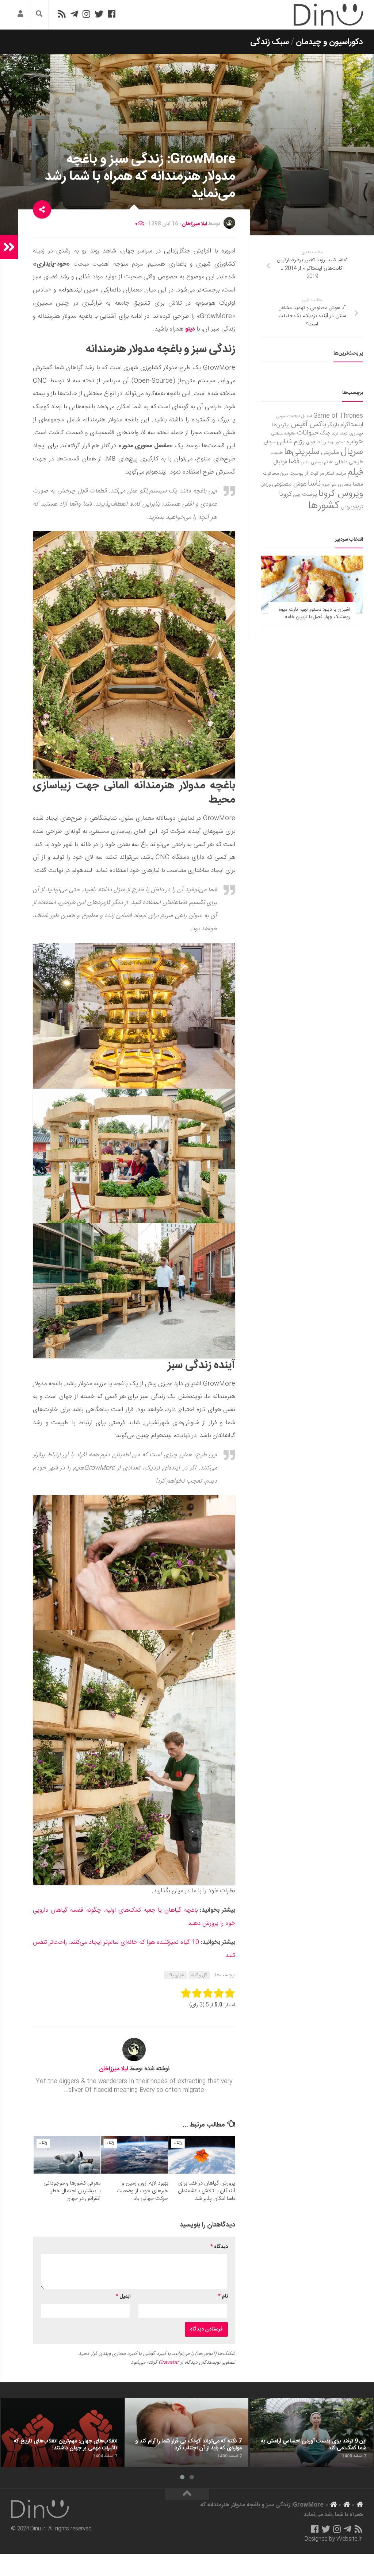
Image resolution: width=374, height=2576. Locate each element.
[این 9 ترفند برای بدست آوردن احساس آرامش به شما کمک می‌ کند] (311, 2433)
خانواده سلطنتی (283, 434)
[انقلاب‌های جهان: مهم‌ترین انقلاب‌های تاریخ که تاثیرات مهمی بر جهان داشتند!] (62, 2433)
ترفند (344, 434)
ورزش (266, 485)
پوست (310, 495)
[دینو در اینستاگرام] (86, 14)
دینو (190, 329)
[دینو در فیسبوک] (112, 14)
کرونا (285, 494)
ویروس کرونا (341, 494)
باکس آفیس (309, 424)
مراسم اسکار (336, 474)
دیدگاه (219, 2247)
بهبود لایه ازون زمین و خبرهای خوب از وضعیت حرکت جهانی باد (142, 2191)
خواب (355, 442)
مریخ (284, 474)
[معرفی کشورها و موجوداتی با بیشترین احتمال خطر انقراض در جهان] (67, 2155)
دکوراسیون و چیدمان (329, 42)
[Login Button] (20, 15)
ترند (335, 434)
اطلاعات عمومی (288, 416)
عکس (305, 462)
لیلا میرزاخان (194, 224)
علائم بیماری (322, 462)
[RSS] (62, 14)
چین (297, 495)
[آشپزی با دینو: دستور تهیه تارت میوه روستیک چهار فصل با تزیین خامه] (312, 584)
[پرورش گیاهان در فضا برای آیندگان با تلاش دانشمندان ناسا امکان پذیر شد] (202, 2155)
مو (334, 484)
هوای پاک (175, 1975)
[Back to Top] (187, 2494)
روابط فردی (316, 442)
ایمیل (123, 2297)
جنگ (325, 433)
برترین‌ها (281, 425)
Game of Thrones (338, 416)
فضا (294, 462)
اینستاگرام (352, 425)
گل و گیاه (199, 1975)
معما (358, 484)
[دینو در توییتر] (99, 14)
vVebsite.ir (349, 2539)
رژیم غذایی (291, 442)
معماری (345, 484)
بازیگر (333, 425)
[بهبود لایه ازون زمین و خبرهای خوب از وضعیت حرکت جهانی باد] (134, 2155)
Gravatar (169, 2363)
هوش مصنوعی (289, 484)
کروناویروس (352, 507)
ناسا (314, 484)
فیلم (355, 472)
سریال (352, 452)
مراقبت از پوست (307, 474)
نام (223, 2297)
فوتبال (280, 462)
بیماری (356, 433)
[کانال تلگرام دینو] (74, 14)
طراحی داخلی (349, 462)
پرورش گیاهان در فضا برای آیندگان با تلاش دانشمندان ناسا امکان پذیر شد (207, 2191)
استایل (307, 416)
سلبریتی (330, 453)
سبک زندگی (270, 42)
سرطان (270, 442)
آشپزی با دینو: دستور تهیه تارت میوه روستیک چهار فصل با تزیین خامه (314, 613)
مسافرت (271, 474)
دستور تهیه (337, 442)
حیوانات (308, 433)
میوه (326, 485)
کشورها (324, 506)
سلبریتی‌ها (302, 452)
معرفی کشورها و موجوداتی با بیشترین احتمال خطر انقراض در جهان (72, 2191)
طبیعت (277, 453)
